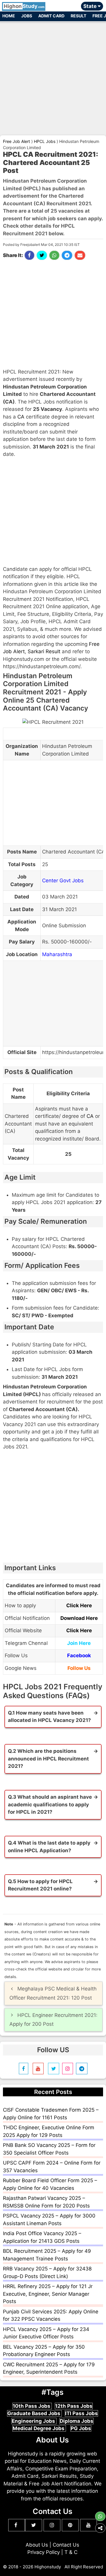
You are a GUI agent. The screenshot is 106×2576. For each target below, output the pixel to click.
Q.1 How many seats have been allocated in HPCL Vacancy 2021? (49, 1717)
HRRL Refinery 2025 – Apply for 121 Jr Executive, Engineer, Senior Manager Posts (48, 2294)
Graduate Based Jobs (34, 2413)
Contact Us (66, 2545)
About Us (37, 2545)
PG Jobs (81, 2428)
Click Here (79, 1605)
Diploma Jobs (77, 2421)
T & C (71, 2552)
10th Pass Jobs (32, 2406)
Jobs (27, 16)
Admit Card (51, 16)
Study (24, 6)
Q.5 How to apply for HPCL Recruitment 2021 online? (40, 1885)
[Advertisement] (53, 76)
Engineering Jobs (34, 2421)
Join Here (79, 1643)
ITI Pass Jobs (81, 2413)
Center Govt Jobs (63, 881)
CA (21, 417)
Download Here (79, 1618)
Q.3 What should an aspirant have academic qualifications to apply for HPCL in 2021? (50, 1804)
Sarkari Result (44, 651)
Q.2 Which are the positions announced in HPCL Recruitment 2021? (48, 1759)
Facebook (79, 1655)
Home (9, 16)
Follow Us (79, 1668)
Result (78, 16)
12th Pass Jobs (74, 2406)
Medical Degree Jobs (39, 2428)
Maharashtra (57, 954)
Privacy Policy (44, 2552)
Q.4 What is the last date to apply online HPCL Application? (49, 1847)
